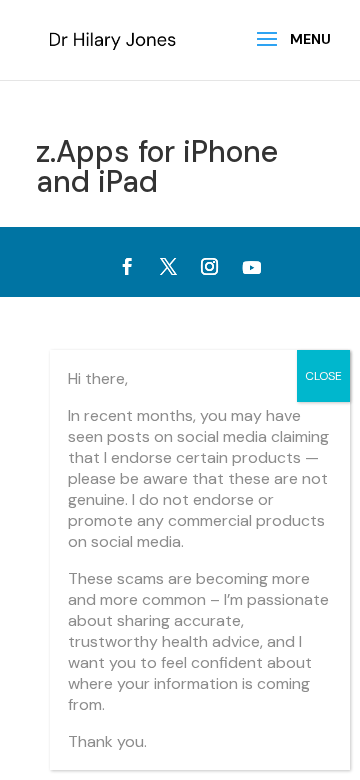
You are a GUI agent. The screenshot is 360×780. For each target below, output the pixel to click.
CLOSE (323, 376)
